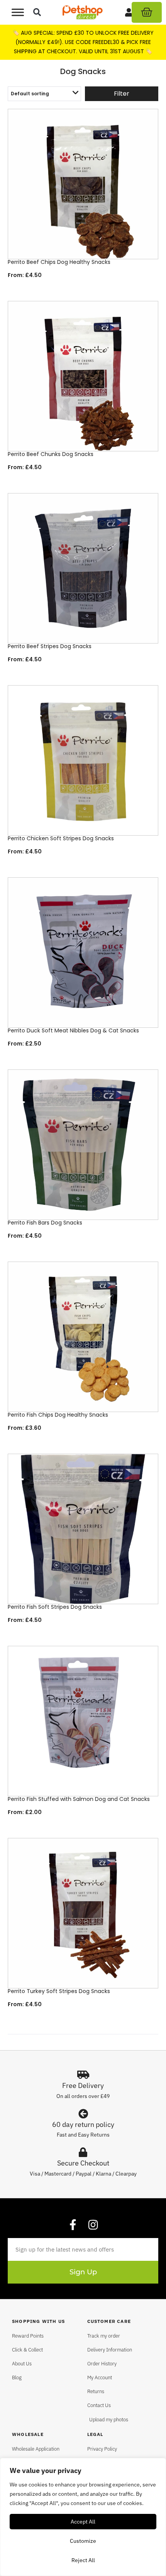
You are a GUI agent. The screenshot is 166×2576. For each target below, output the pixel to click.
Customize (83, 2541)
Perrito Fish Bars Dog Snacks (45, 1223)
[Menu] (18, 12)
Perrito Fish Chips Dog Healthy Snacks (58, 1415)
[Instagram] (93, 2225)
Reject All (83, 2560)
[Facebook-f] (73, 2225)
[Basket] (147, 12)
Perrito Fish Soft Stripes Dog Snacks (55, 1607)
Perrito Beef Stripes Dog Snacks (50, 646)
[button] (37, 13)
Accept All (83, 2522)
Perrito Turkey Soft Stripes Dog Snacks (59, 1991)
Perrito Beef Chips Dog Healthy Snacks (59, 262)
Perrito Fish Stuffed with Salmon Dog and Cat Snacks (79, 1799)
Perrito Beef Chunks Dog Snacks (51, 454)
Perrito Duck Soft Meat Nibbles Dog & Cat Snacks (73, 1030)
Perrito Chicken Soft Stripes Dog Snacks (61, 838)
